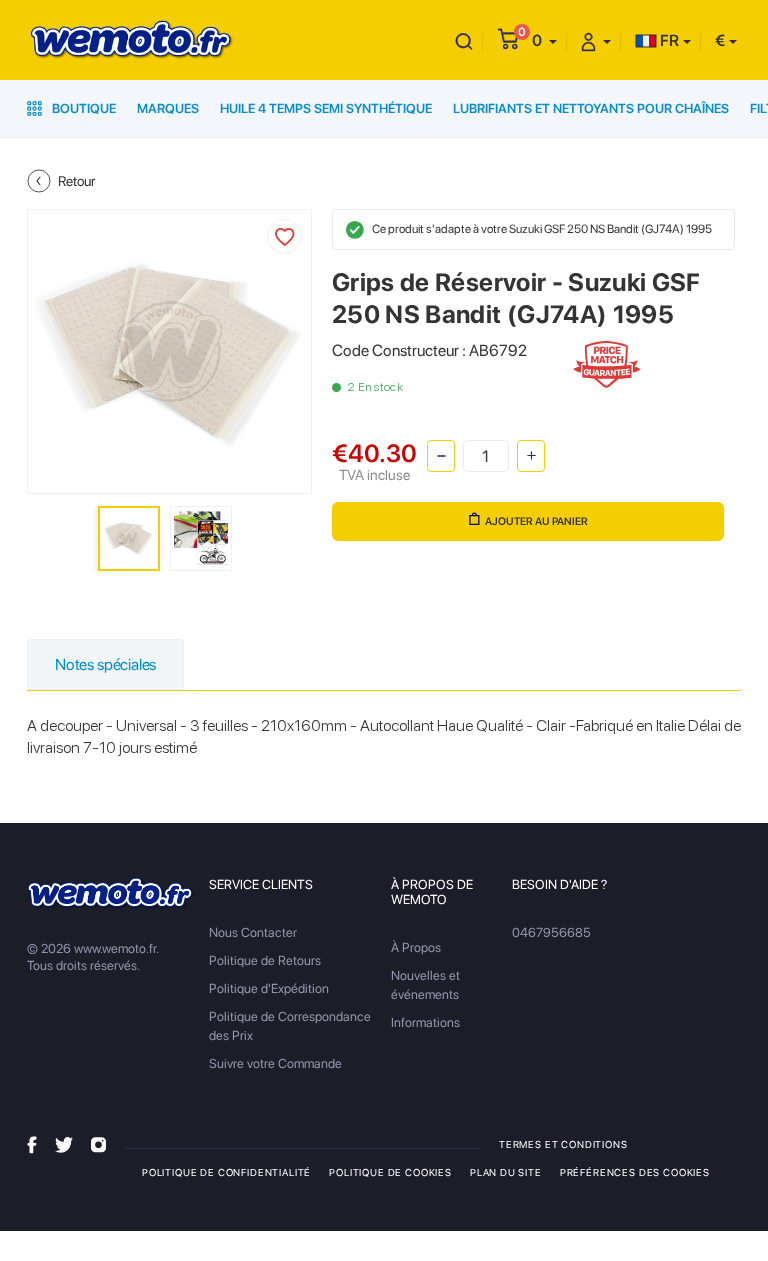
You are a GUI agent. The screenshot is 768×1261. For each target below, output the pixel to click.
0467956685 (551, 932)
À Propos (416, 947)
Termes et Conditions (563, 1144)
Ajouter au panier (536, 521)
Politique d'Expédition (269, 988)
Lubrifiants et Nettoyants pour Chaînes (591, 108)
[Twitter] (64, 1143)
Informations (425, 1022)
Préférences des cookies (635, 1172)
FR (668, 40)
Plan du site (506, 1172)
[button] (544, 40)
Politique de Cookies (390, 1172)
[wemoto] (111, 893)
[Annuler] (464, 40)
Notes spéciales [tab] (105, 664)
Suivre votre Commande (275, 1063)
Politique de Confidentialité (226, 1172)
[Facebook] (32, 1143)
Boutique (82, 108)
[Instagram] (98, 1143)
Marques (168, 108)
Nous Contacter (253, 932)
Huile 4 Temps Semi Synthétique (326, 108)
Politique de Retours (265, 960)
